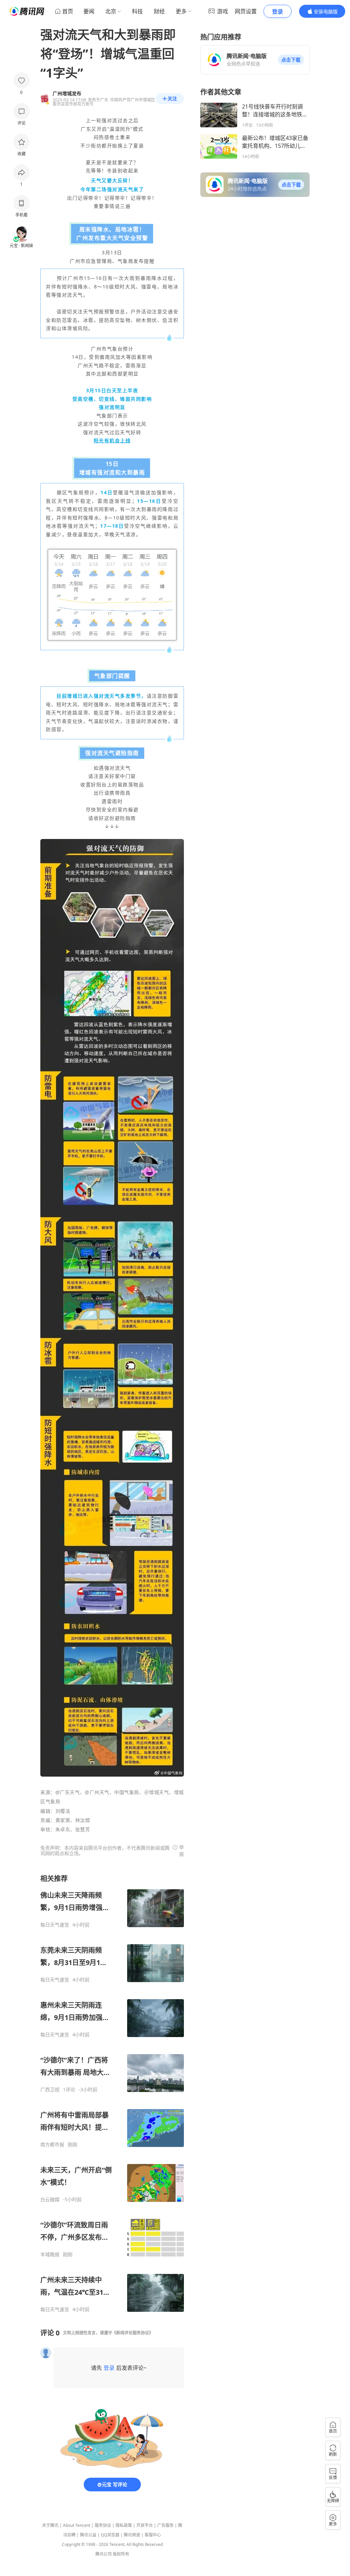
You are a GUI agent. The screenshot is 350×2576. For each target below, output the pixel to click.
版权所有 (121, 2554)
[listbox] (112, 2093)
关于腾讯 (50, 2525)
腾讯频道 (132, 2535)
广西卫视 (50, 2090)
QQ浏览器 (110, 2535)
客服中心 (153, 2535)
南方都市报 (52, 2145)
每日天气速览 (55, 1925)
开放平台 (145, 2525)
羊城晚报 (50, 2254)
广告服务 (165, 2525)
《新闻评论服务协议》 (133, 2333)
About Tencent (77, 2525)
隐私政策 (124, 2525)
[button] (291, 60)
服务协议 (103, 2525)
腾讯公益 (88, 2535)
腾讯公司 (104, 2554)
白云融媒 (50, 2200)
